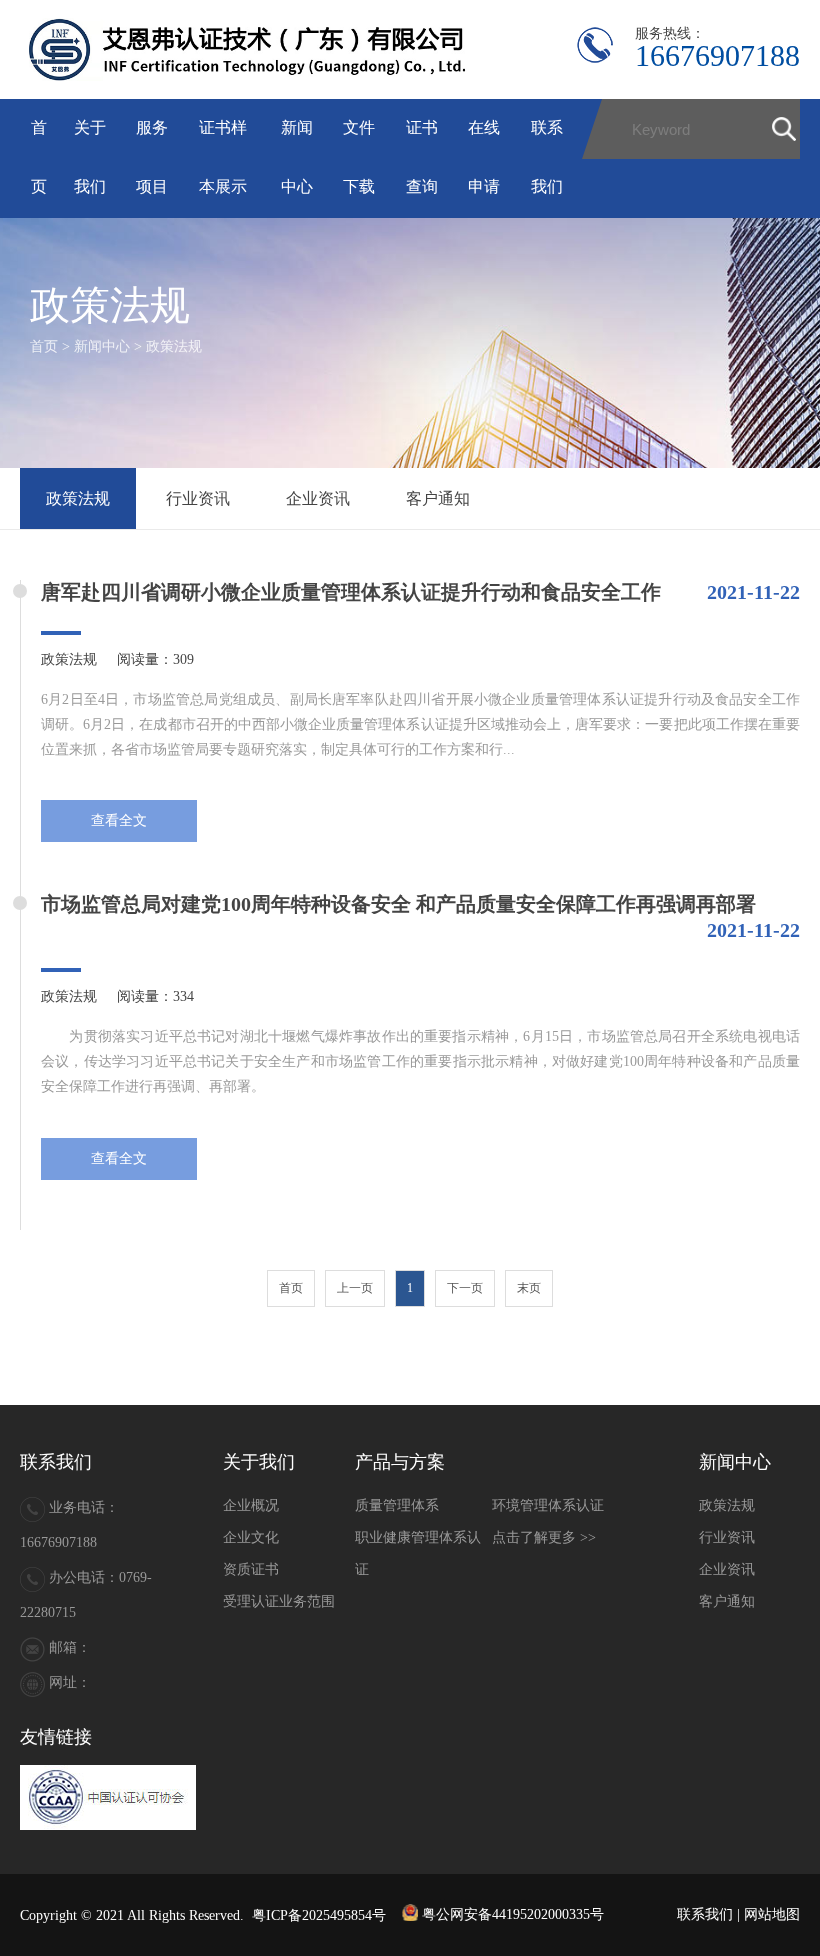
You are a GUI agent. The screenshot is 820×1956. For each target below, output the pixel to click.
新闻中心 (102, 346)
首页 (44, 346)
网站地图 (772, 1914)
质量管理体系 (397, 1505)
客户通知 (438, 498)
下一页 (465, 1288)
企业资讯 (318, 498)
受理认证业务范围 (279, 1601)
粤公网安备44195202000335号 (511, 1914)
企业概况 (251, 1505)
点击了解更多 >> (544, 1537)
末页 (529, 1288)
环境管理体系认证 (548, 1505)
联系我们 (705, 1914)
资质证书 (251, 1569)
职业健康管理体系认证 (418, 1553)
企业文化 (251, 1537)
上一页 (355, 1288)
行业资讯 (198, 498)
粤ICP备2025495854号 (319, 1914)
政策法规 (174, 346)
